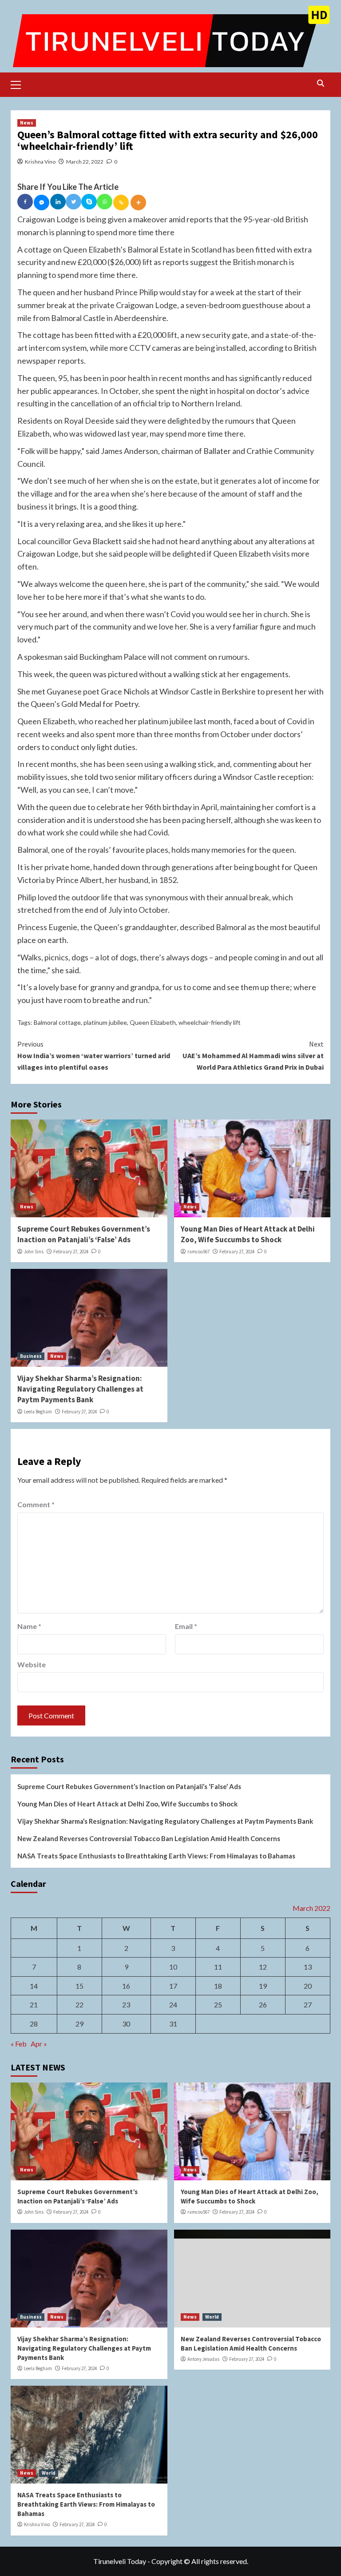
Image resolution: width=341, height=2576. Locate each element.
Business (31, 1356)
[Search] (320, 83)
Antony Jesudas (203, 2359)
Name (29, 1626)
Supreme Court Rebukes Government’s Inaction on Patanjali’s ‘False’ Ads (84, 1234)
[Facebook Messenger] (42, 203)
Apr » (39, 2044)
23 (126, 2004)
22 (79, 2004)
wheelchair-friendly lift (210, 1022)
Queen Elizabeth (153, 1022)
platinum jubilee (105, 1022)
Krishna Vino (40, 162)
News (27, 123)
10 (173, 1967)
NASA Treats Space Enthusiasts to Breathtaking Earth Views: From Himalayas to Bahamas (156, 1856)
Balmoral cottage (57, 1022)
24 (173, 2004)
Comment (36, 1504)
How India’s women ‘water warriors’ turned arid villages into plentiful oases (94, 1055)
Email (186, 1626)
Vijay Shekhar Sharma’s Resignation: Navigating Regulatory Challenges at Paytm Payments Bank (80, 1389)
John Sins (34, 1252)
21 (34, 2004)
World (212, 2317)
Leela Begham (38, 1412)
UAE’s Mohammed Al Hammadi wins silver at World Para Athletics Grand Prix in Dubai (253, 1055)
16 (126, 1986)
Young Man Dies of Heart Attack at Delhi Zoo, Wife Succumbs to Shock (248, 1234)
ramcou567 (198, 1252)
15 (79, 1986)
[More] (138, 203)
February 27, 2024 (71, 1252)
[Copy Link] (121, 203)
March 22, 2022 (85, 162)
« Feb (19, 2044)
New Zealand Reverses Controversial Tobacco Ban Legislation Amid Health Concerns (149, 1838)
